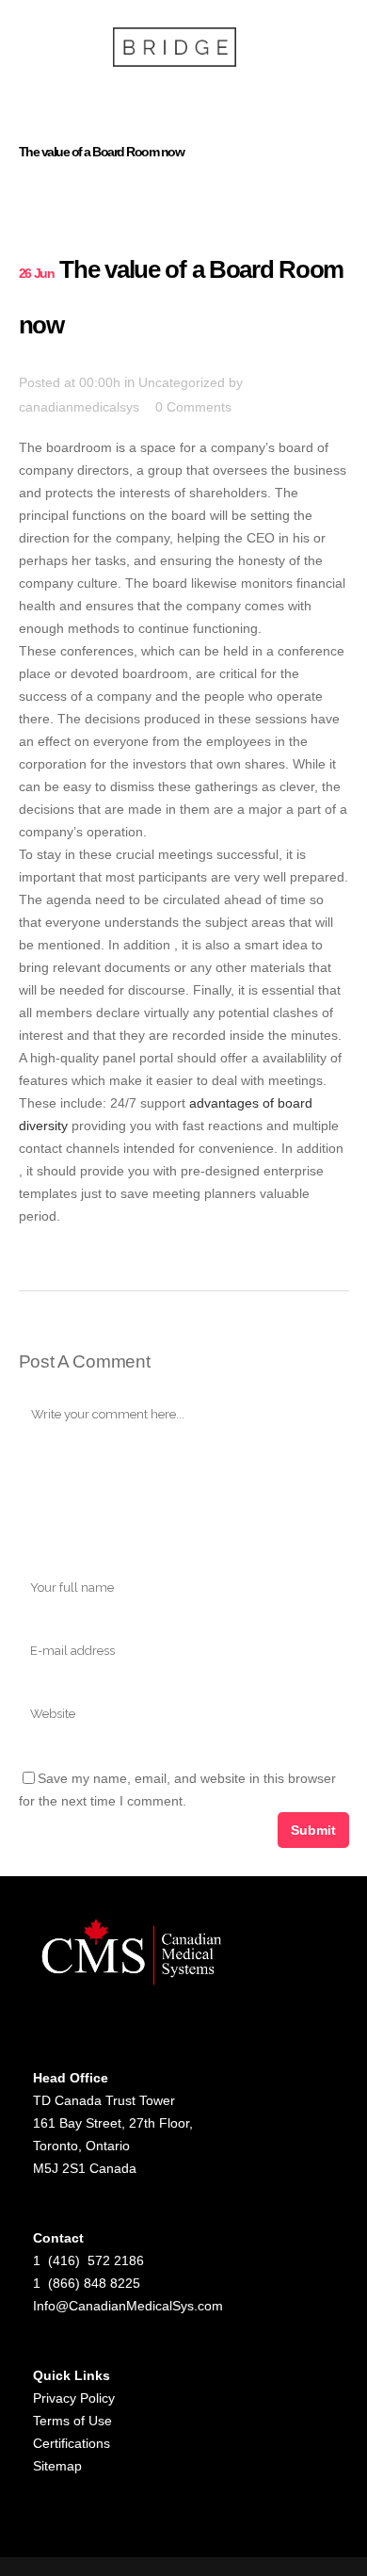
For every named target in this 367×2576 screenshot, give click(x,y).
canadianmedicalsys (79, 407)
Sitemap (57, 2466)
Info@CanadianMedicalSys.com (128, 2306)
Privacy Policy (74, 2398)
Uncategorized (182, 382)
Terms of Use (72, 2421)
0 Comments (193, 407)
